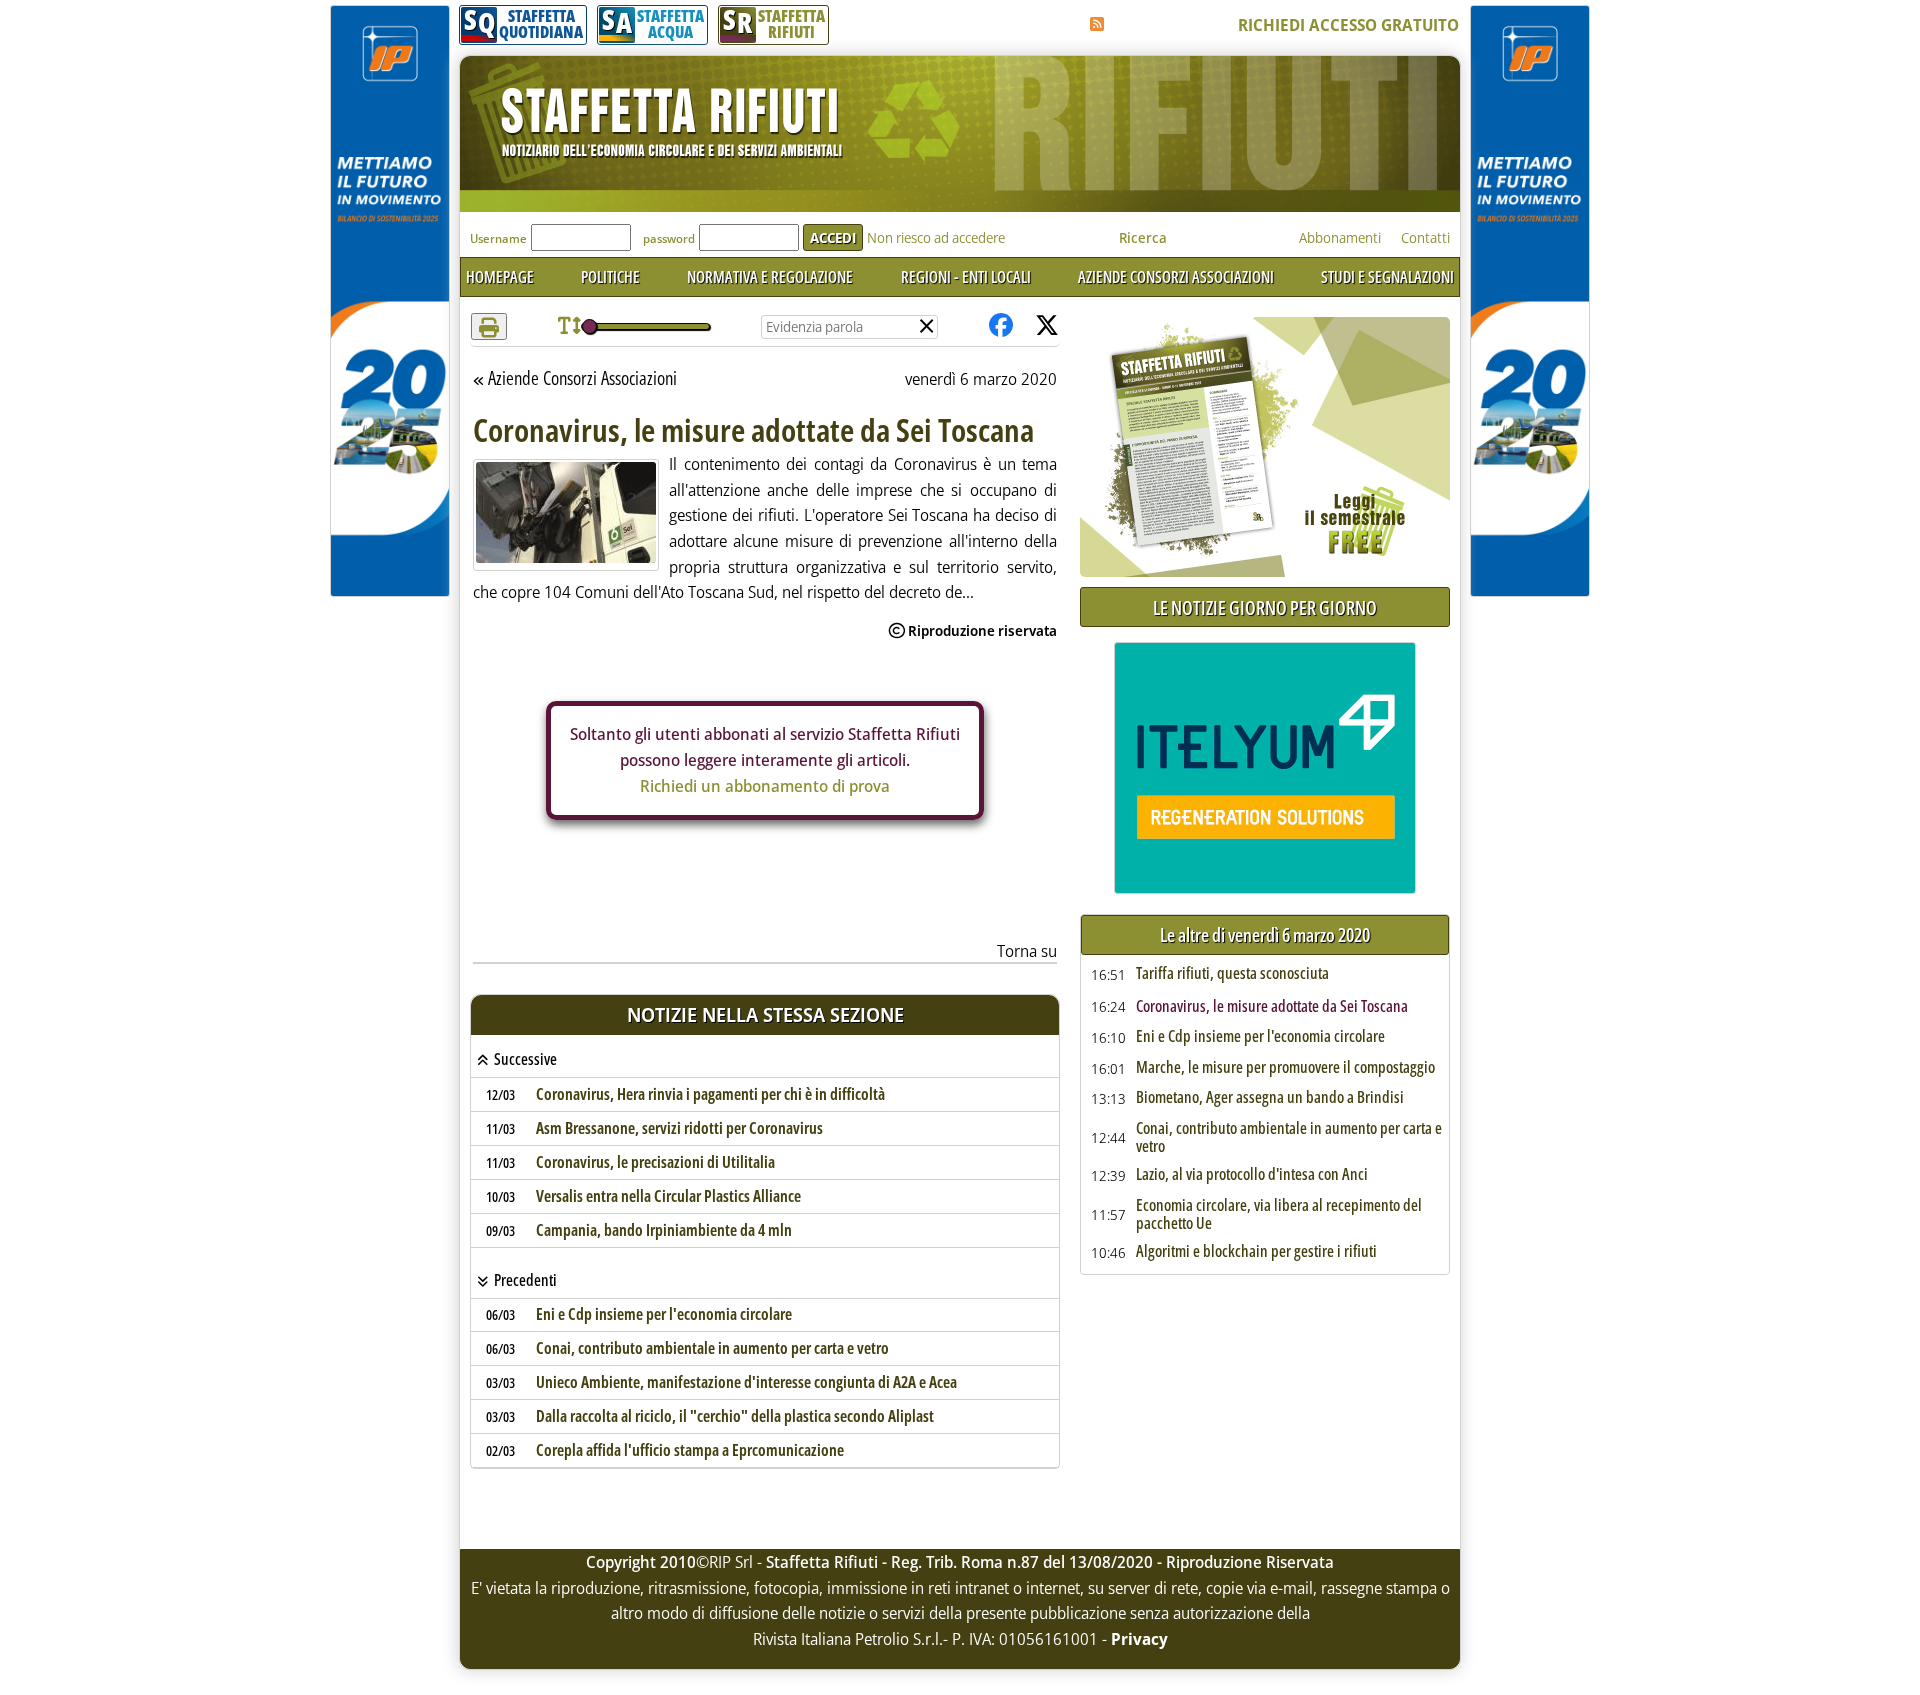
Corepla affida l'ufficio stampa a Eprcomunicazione (690, 1450)
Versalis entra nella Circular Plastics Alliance (668, 1196)
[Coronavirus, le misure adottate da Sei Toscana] (566, 512)
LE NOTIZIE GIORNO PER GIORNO (1265, 607)
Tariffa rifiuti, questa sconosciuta (1232, 974)
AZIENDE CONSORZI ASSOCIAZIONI (1176, 277)
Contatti (1425, 237)
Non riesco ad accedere (936, 237)
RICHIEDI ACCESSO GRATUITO (1348, 25)
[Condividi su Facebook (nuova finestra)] (1001, 326)
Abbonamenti (1340, 237)
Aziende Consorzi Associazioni (582, 379)
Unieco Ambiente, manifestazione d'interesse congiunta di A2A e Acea (746, 1382)
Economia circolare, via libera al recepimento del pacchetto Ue (1279, 1214)
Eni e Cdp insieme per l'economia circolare (664, 1314)
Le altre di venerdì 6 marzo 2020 (1265, 935)
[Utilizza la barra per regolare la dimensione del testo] (569, 326)
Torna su (1027, 951)
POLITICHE (610, 277)
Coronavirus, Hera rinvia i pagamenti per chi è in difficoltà (710, 1094)
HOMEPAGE (500, 277)
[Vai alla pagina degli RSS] (1097, 24)
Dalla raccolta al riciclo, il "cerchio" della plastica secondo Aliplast (735, 1416)
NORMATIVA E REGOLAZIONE (770, 277)
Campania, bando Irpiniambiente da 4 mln (664, 1230)
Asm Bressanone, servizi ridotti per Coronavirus (679, 1128)
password (669, 238)
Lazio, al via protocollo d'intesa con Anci (1252, 1175)
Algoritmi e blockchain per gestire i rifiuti (1256, 1252)
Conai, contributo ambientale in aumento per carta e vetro (712, 1348)
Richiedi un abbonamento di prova (765, 786)
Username (498, 238)
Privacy (1139, 1639)
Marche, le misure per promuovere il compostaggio (1285, 1068)
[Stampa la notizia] (489, 326)
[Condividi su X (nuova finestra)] (1047, 326)
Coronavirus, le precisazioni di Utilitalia (655, 1162)
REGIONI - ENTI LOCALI (966, 277)
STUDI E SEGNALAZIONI (1387, 277)
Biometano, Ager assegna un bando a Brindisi (1270, 1098)
